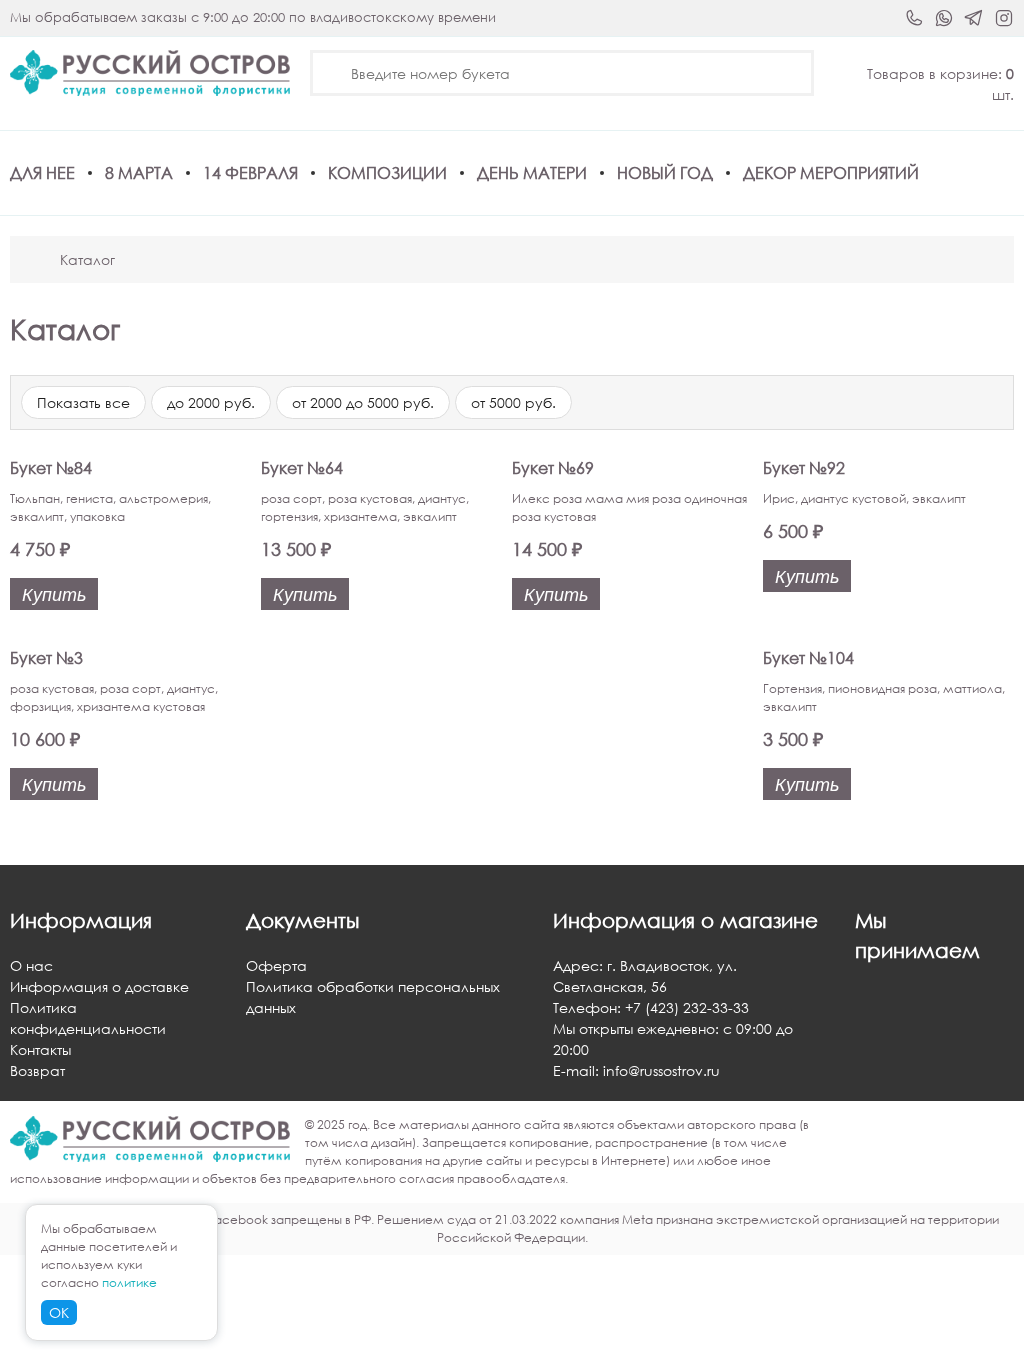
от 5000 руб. (513, 402)
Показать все (83, 402)
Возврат (37, 1070)
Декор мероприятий (831, 173)
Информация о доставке (99, 986)
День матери (532, 173)
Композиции (387, 173)
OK (59, 1312)
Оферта (276, 965)
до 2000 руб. (211, 402)
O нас (31, 965)
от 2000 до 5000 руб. (363, 402)
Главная (32, 259)
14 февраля (250, 173)
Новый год (665, 173)
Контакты (40, 1049)
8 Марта (139, 173)
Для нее (42, 173)
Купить (54, 594)
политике (129, 1282)
